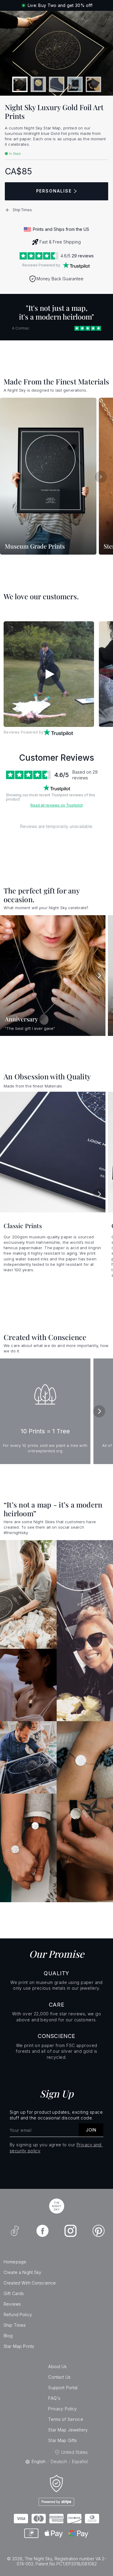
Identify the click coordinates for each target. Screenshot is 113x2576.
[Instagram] (71, 2231)
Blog (8, 2336)
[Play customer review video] (49, 674)
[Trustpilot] (76, 265)
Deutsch (59, 2461)
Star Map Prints (19, 2346)
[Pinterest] (99, 2231)
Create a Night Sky (23, 2272)
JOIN (91, 2130)
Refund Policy (18, 2315)
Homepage (15, 2262)
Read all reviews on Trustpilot (57, 805)
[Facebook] (42, 2231)
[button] (56, 210)
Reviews (12, 2304)
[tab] (20, 84)
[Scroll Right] (101, 477)
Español (80, 2461)
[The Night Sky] (57, 2206)
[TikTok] (15, 2231)
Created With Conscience (30, 2283)
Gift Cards (14, 2293)
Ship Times (15, 2325)
